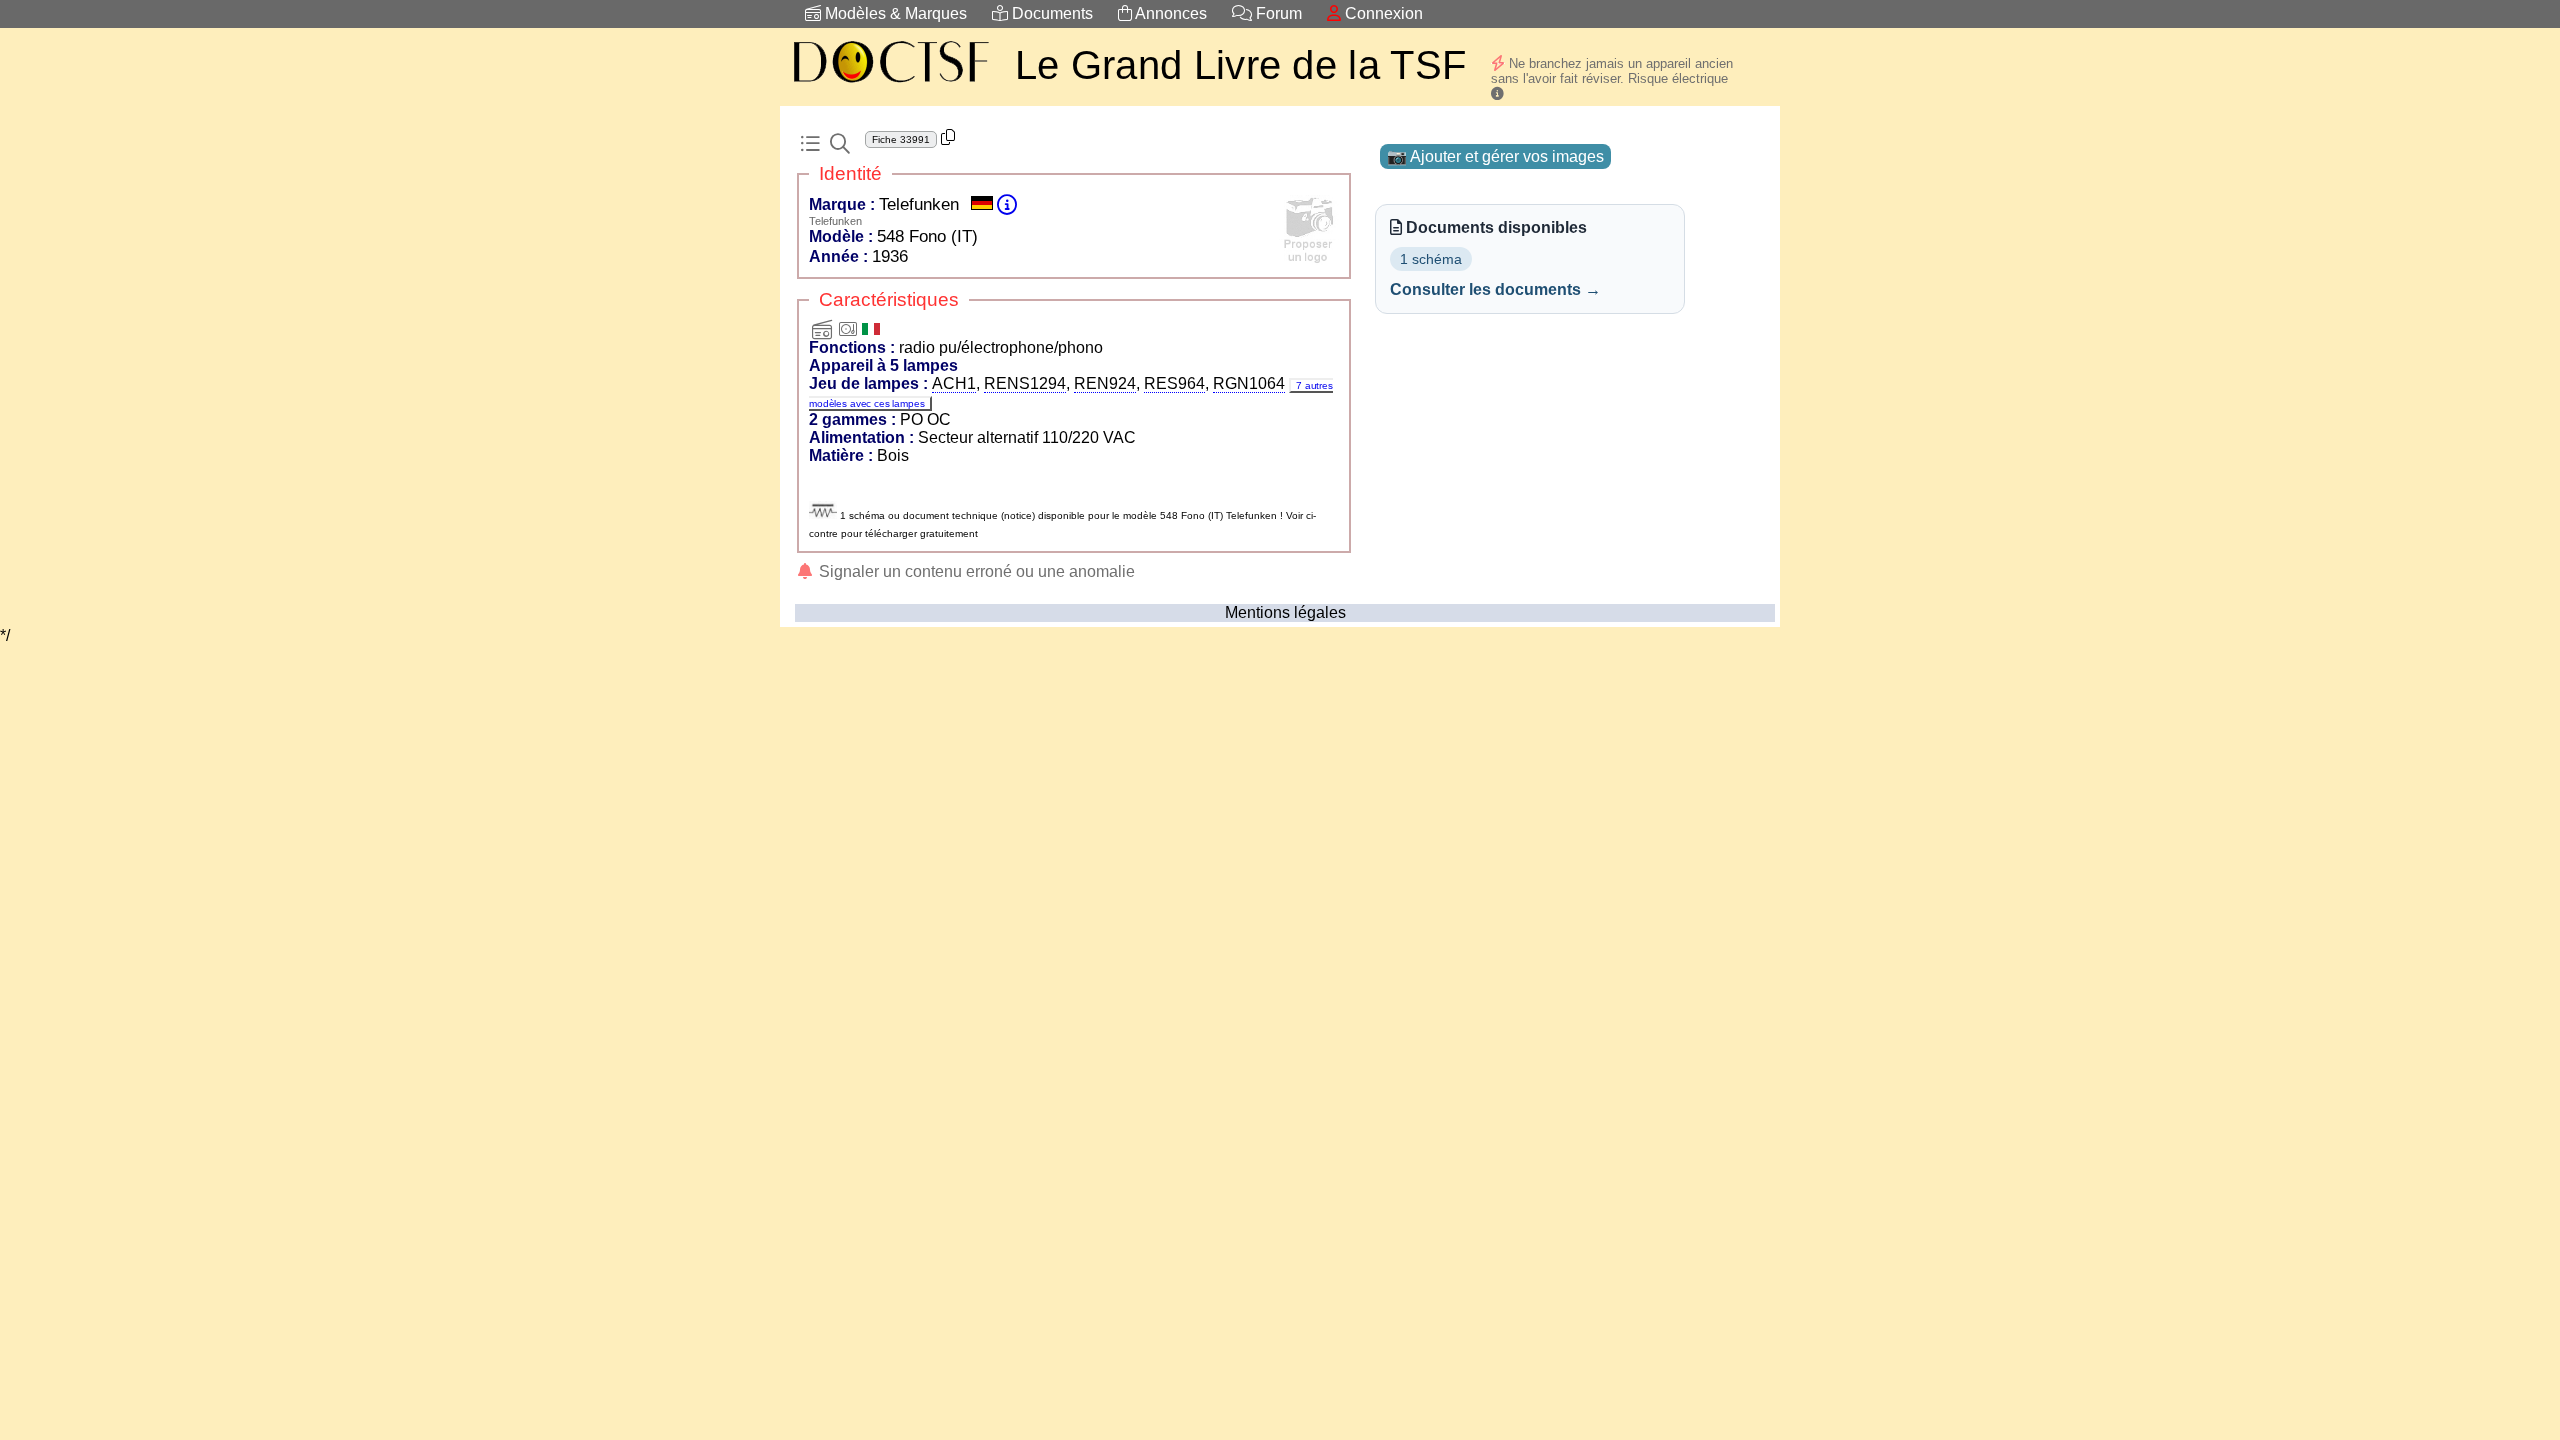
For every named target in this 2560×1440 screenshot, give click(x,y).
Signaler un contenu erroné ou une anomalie (975, 571)
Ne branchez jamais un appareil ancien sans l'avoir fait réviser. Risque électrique (1612, 71)
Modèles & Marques (894, 13)
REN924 (1105, 383)
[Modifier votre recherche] (840, 144)
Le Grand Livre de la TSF (1240, 65)
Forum (1277, 13)
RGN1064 (1249, 383)
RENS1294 (1025, 383)
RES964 (1174, 383)
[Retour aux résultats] (810, 144)
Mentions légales (1285, 612)
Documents (1050, 13)
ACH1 (954, 383)
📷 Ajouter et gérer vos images (1495, 156)
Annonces (1169, 13)
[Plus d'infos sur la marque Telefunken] (1007, 204)
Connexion (1382, 13)
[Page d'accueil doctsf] (890, 85)
